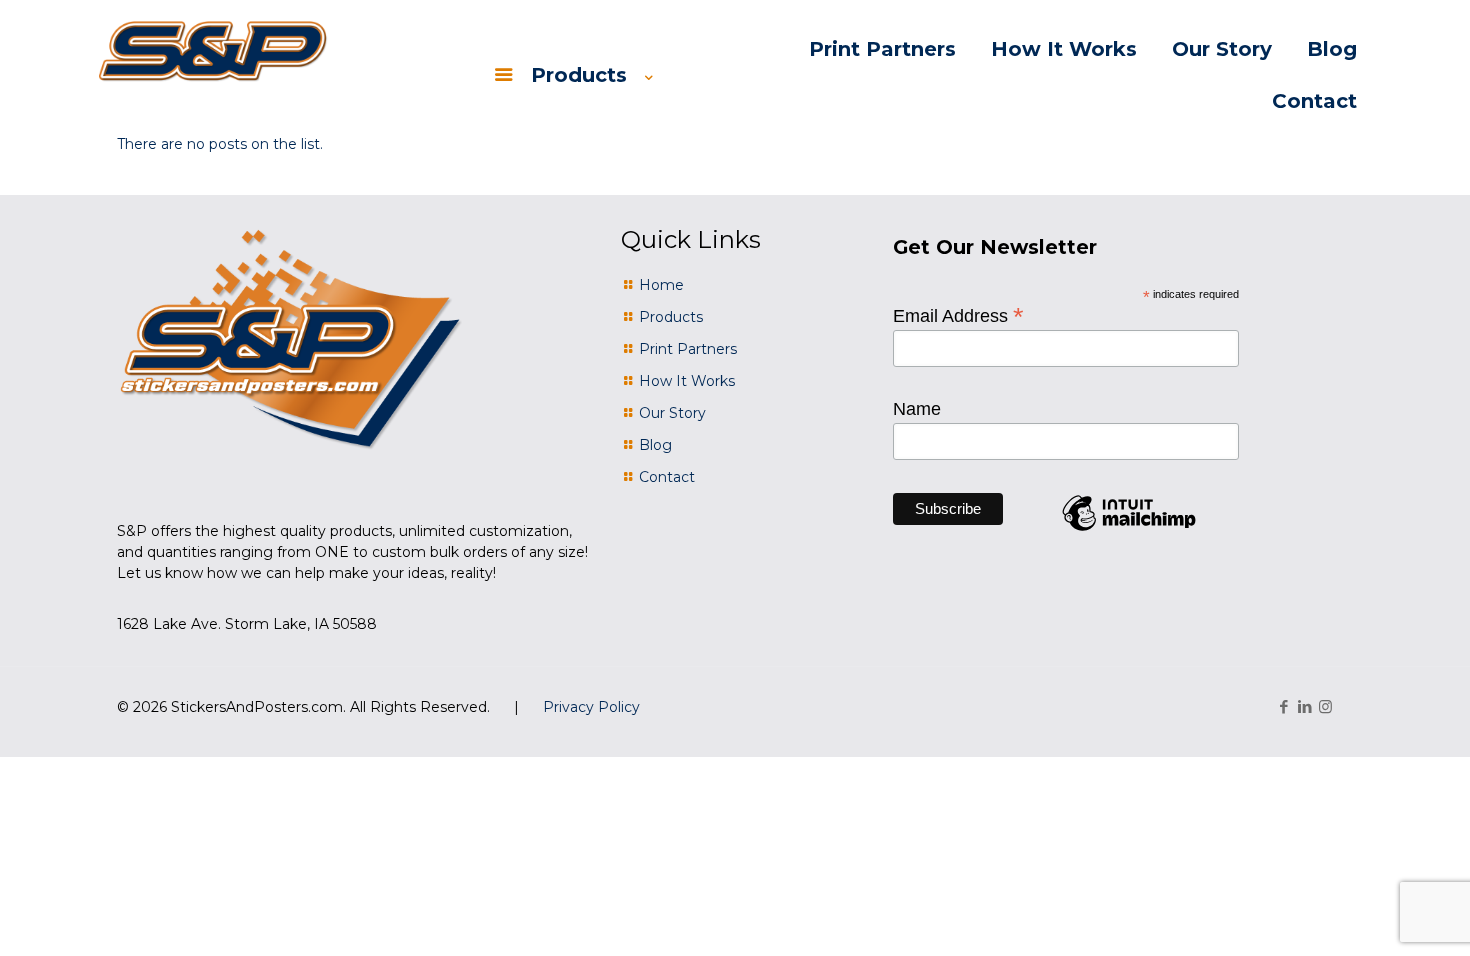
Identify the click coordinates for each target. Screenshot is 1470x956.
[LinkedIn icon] (1304, 706)
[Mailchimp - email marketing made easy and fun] (1129, 530)
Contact (667, 477)
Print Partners (688, 349)
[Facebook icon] (1283, 706)
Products (671, 317)
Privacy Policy (591, 707)
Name (917, 409)
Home (661, 285)
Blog (655, 445)
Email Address (958, 315)
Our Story (672, 413)
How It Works (687, 381)
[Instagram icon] (1325, 706)
